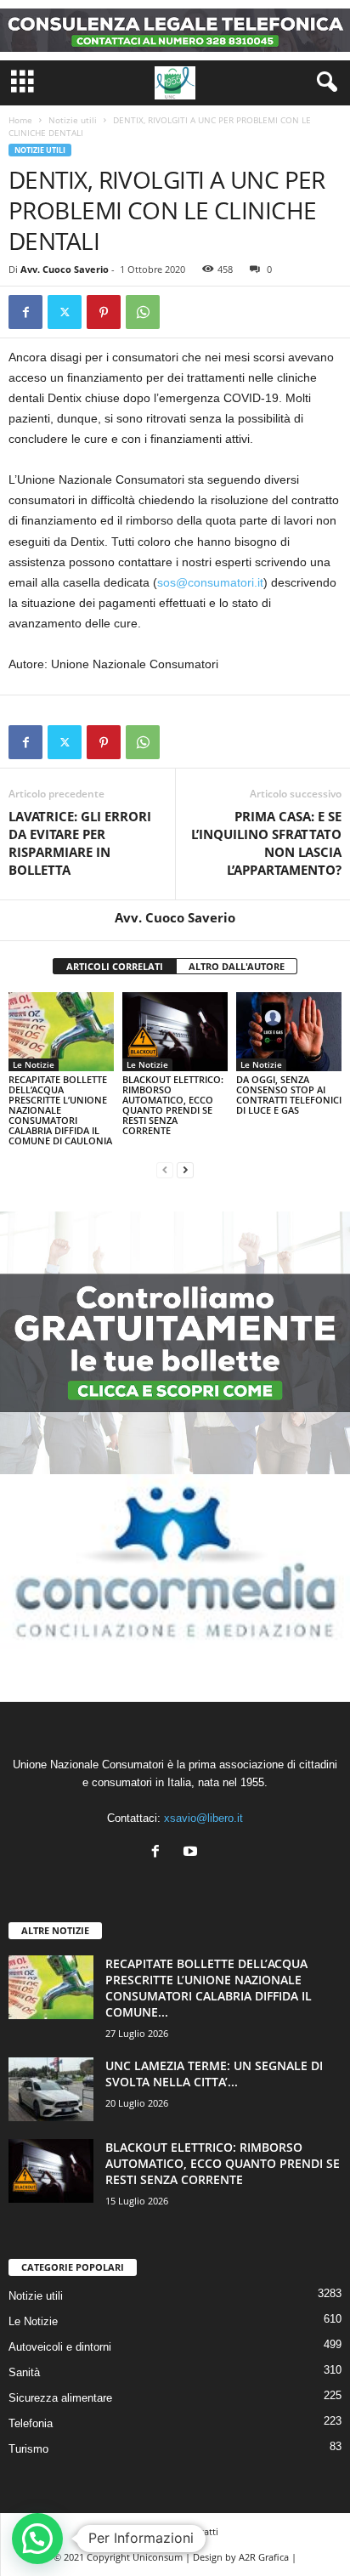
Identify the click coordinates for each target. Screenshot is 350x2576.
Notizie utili (73, 120)
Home (20, 120)
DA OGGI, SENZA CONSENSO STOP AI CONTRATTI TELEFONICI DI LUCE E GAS (289, 1095)
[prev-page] (165, 1169)
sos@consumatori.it (210, 582)
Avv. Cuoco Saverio (65, 269)
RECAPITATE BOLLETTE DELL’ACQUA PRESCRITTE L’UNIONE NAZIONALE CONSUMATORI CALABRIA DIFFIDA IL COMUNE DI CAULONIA (60, 1110)
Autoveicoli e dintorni (60, 2347)
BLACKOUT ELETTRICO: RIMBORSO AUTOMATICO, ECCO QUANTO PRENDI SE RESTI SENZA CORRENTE (173, 1105)
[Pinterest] (104, 312)
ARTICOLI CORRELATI (115, 966)
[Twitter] (65, 312)
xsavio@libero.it (203, 1818)
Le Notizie (34, 1064)
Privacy (147, 2531)
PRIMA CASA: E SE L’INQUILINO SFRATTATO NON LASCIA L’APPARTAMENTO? (266, 843)
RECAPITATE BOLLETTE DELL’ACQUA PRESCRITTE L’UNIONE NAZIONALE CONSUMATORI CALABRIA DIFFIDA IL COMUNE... (209, 1988)
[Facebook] (25, 312)
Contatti (200, 2531)
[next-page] (185, 1169)
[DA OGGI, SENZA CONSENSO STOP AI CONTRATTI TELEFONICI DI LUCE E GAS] (289, 1032)
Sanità (24, 2372)
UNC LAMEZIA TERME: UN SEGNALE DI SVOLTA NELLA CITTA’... (214, 2074)
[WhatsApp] (143, 312)
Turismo (28, 2449)
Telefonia (31, 2423)
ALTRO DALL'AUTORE (237, 966)
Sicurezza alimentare (60, 2398)
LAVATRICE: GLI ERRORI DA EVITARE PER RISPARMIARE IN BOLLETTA (80, 843)
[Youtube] (192, 1853)
